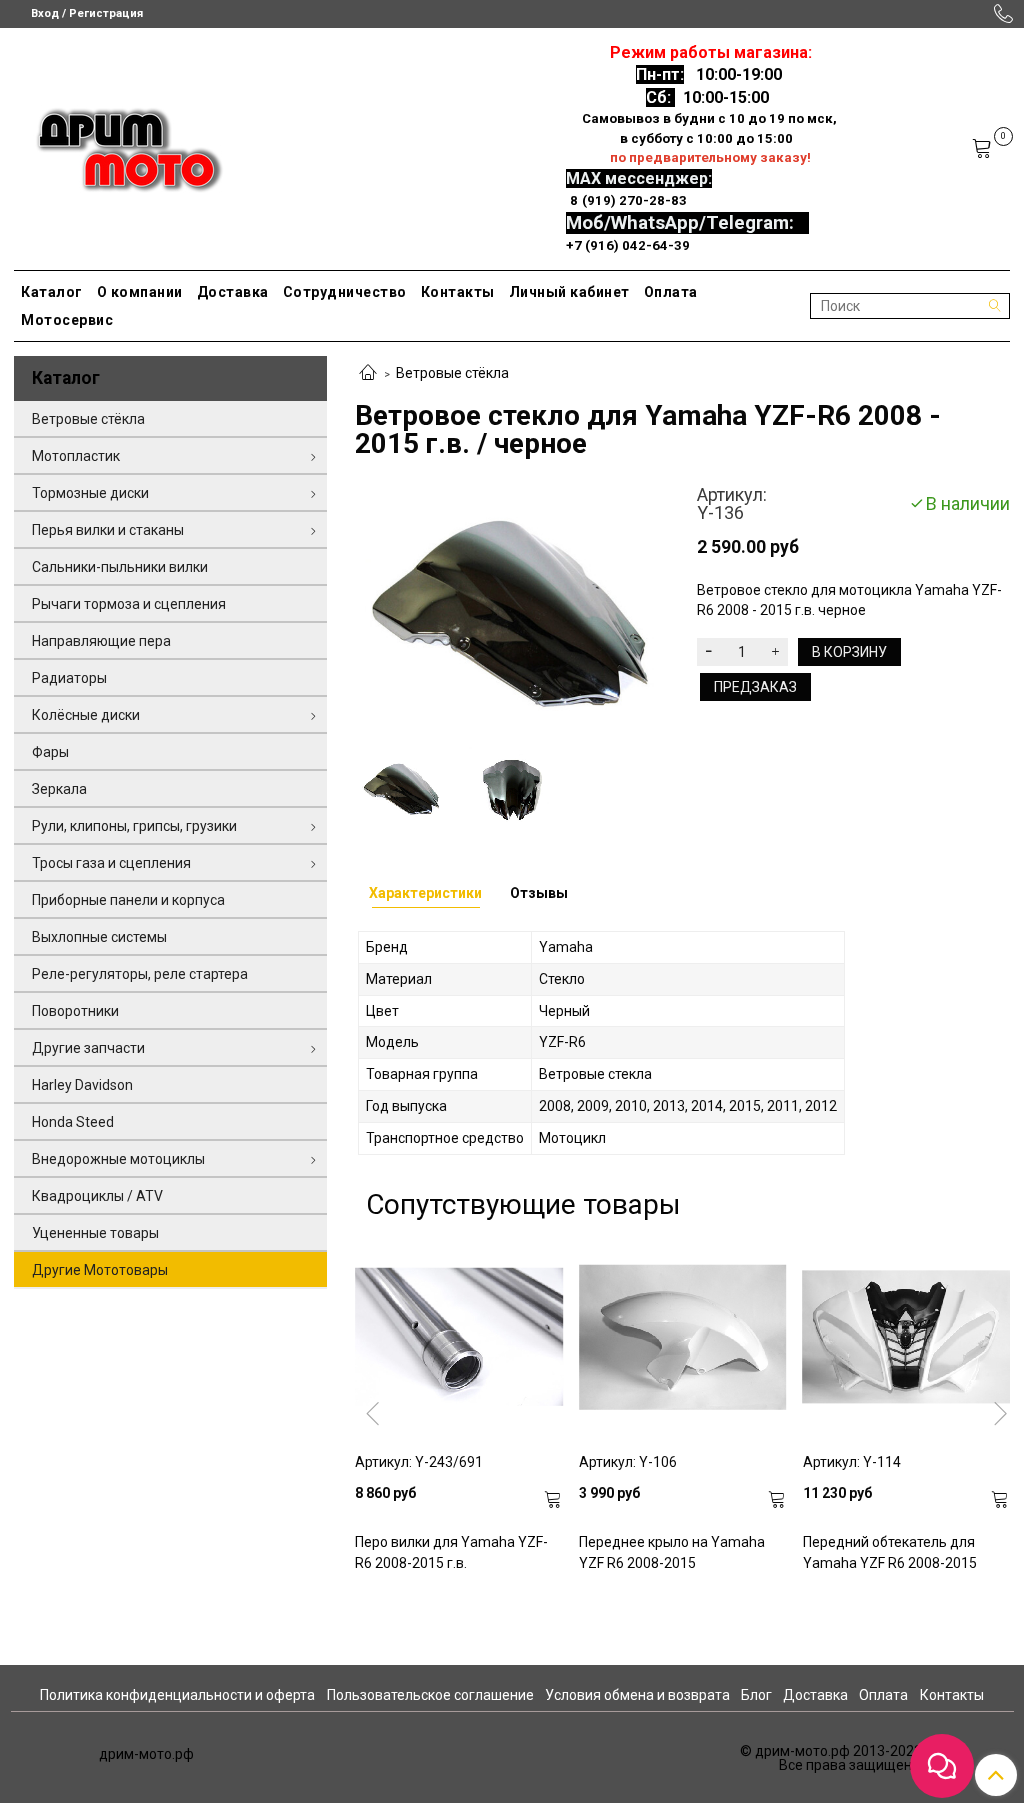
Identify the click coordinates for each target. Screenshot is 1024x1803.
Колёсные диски (86, 715)
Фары (50, 752)
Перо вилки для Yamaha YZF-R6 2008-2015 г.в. (451, 1552)
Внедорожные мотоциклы (118, 1159)
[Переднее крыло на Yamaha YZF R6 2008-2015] (683, 1337)
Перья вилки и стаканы (108, 530)
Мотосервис (67, 320)
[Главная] (368, 374)
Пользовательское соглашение (430, 1695)
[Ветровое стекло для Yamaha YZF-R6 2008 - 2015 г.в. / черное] (511, 609)
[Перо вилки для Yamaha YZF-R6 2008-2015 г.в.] (459, 1337)
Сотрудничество (345, 292)
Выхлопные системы (99, 937)
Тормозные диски (90, 493)
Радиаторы (69, 678)
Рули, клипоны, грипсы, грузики (134, 826)
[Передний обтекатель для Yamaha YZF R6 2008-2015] (907, 1337)
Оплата (671, 292)
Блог (756, 1695)
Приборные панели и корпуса (128, 900)
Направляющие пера (101, 641)
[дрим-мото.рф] (120, 144)
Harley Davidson (82, 1085)
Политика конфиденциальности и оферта (177, 1695)
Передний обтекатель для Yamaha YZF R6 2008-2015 (890, 1552)
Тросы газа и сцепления (111, 863)
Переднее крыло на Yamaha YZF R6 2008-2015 (672, 1552)
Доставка (233, 292)
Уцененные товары (95, 1233)
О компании (140, 292)
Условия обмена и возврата (637, 1695)
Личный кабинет (569, 292)
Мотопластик (76, 456)
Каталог (52, 292)
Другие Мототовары (100, 1270)
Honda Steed (73, 1122)
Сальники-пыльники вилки (120, 567)
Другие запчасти (88, 1048)
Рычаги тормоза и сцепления (129, 604)
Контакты (458, 292)
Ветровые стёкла (452, 373)
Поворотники (75, 1011)
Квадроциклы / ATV (97, 1196)
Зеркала (59, 789)
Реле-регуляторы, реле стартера (140, 974)
